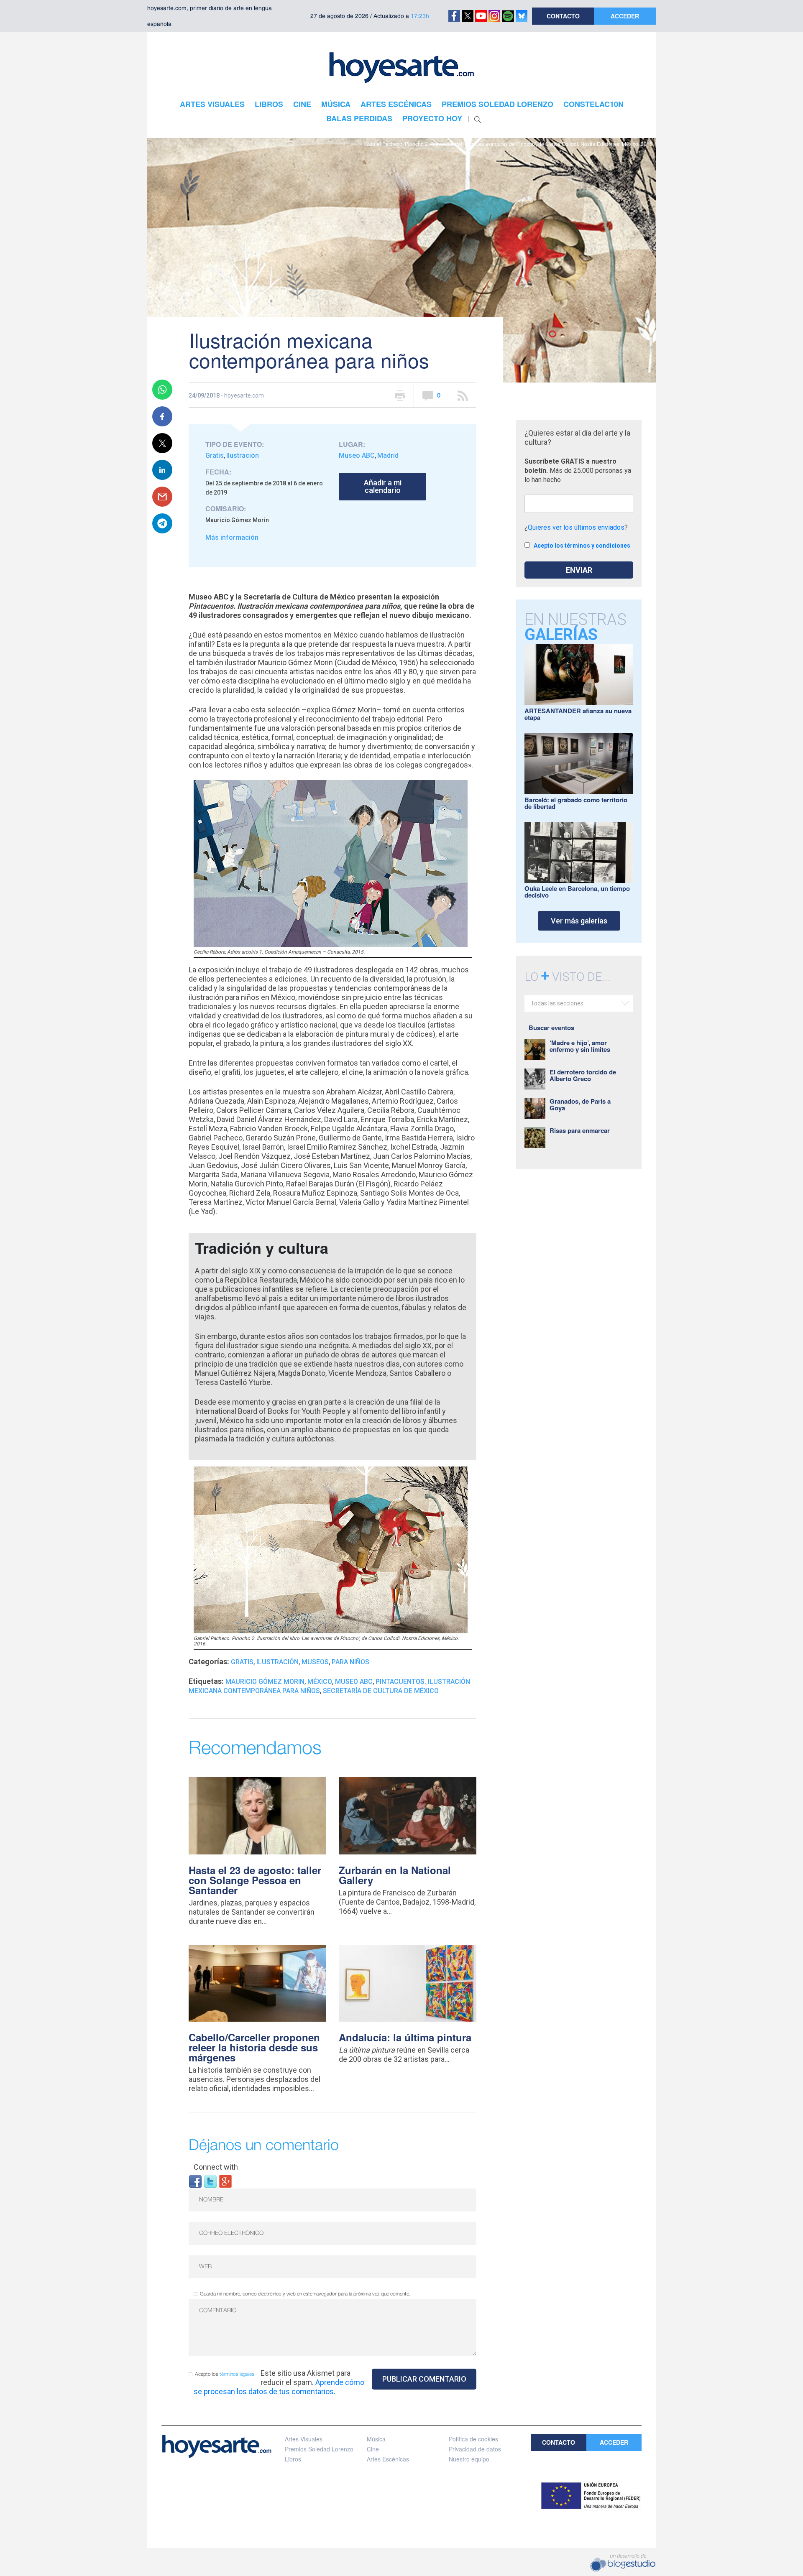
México (320, 1682)
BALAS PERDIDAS (359, 118)
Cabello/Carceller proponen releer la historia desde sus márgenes (254, 2047)
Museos (315, 1662)
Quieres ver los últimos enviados (576, 527)
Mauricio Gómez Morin (265, 1682)
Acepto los (225, 2374)
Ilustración (243, 455)
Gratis (215, 455)
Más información (232, 537)
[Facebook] (195, 2181)
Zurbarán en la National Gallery (395, 1875)
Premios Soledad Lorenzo (319, 2449)
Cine (373, 2449)
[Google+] (225, 2181)
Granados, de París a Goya (580, 1104)
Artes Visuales (304, 2439)
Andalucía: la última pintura (405, 2037)
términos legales (237, 2374)
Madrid (388, 455)
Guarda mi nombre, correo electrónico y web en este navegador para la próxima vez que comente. (305, 2294)
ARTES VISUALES (212, 104)
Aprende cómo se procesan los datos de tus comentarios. (279, 2387)
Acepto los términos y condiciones (582, 546)
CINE (302, 104)
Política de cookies (473, 2439)
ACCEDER (625, 16)
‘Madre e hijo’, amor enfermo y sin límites (580, 1046)
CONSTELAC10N (593, 104)
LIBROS (269, 104)
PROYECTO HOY (432, 118)
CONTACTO (563, 16)
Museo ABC (357, 455)
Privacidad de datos (475, 2449)
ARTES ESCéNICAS (396, 104)
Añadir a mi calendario (383, 486)
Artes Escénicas (388, 2459)
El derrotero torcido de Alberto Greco (583, 1075)
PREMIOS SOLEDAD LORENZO (497, 104)
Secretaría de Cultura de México (381, 1691)
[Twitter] (210, 2181)
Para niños (350, 1662)
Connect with (216, 2167)
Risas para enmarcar (580, 1130)
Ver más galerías (579, 921)
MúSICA (336, 104)
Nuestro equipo (469, 2459)
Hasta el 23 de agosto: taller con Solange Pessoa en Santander (255, 1880)
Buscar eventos (551, 1028)
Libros (293, 2459)
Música (376, 2439)
